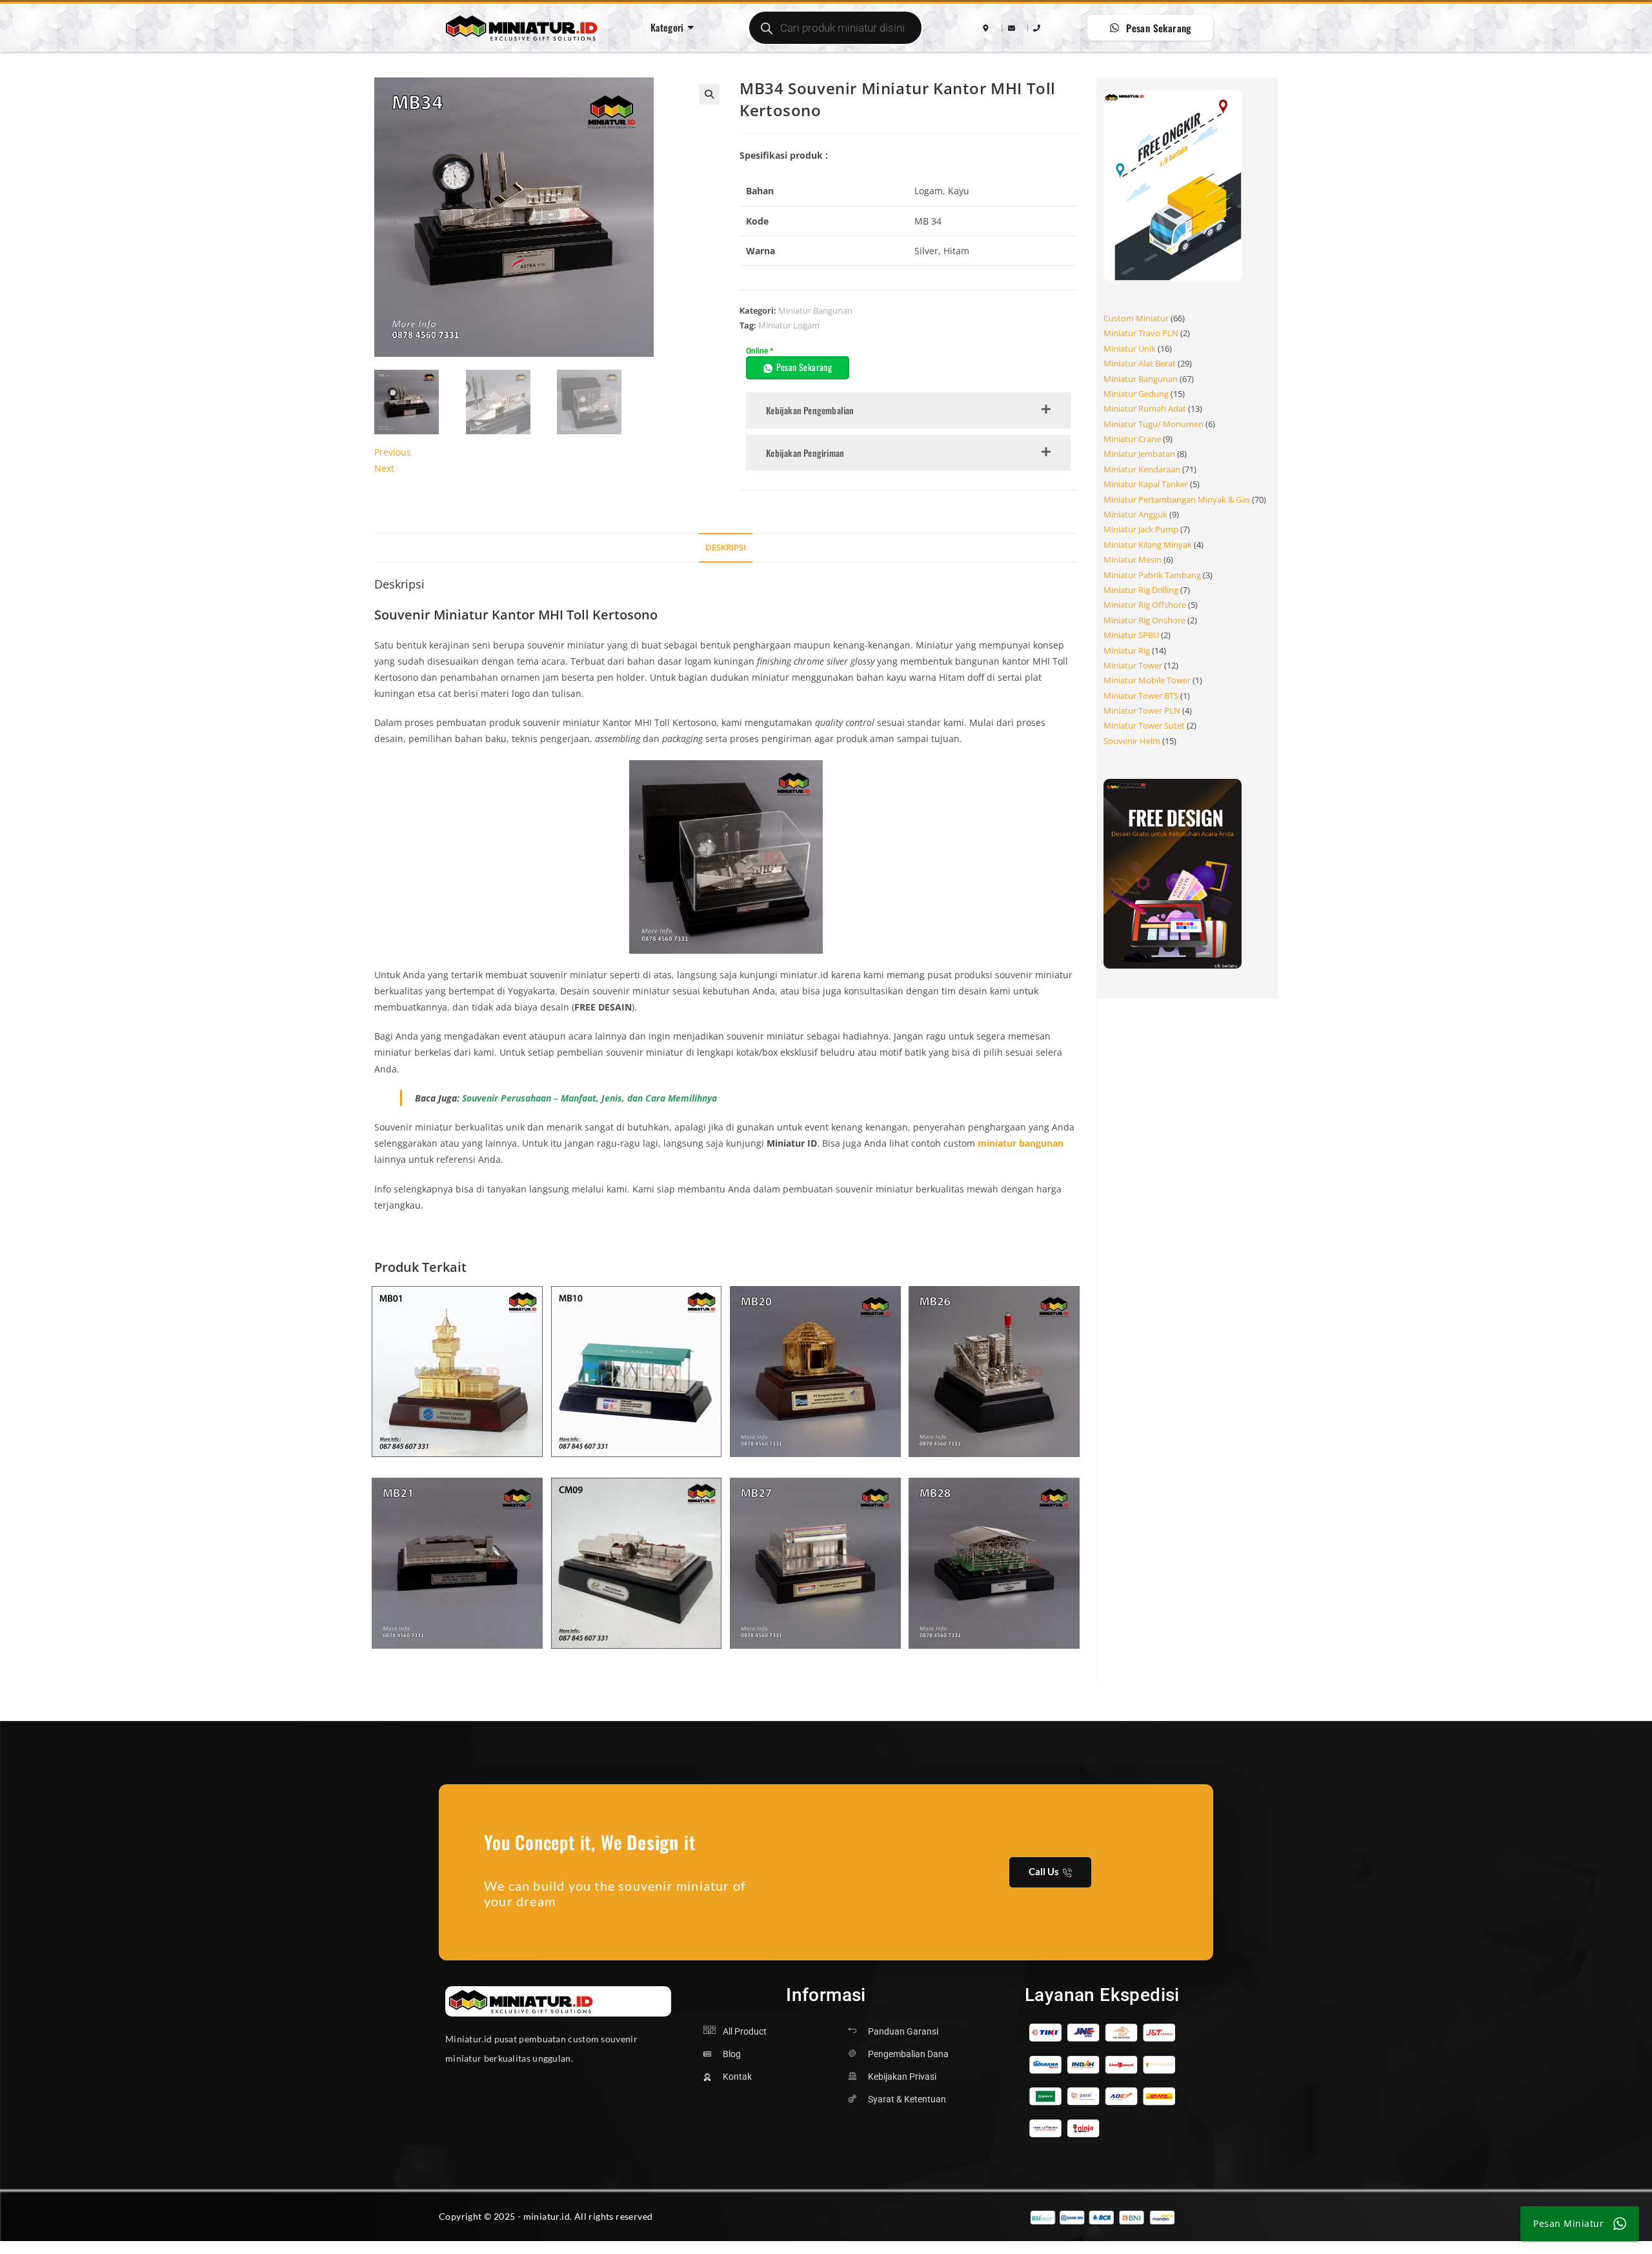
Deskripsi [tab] (726, 548)
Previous (393, 452)
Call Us (1044, 1871)
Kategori (667, 27)
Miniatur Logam (789, 325)
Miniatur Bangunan (815, 310)
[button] (709, 94)
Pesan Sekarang (804, 367)
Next (384, 468)
